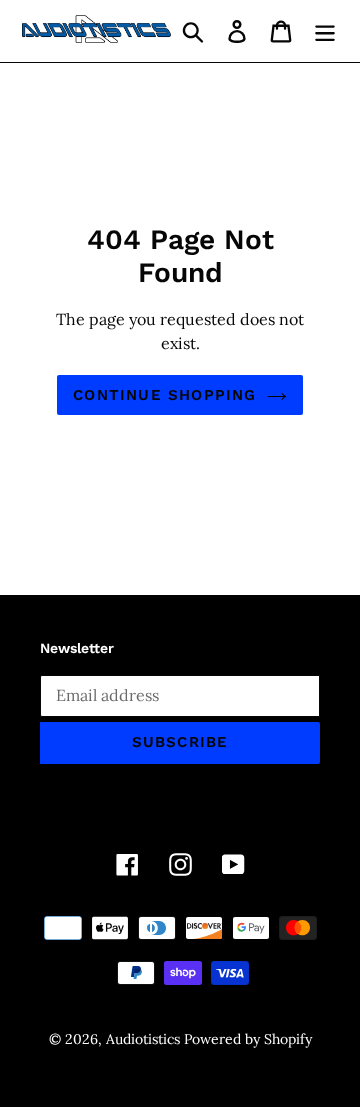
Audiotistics (143, 1039)
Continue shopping (164, 395)
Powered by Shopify (248, 1039)
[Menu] (325, 31)
